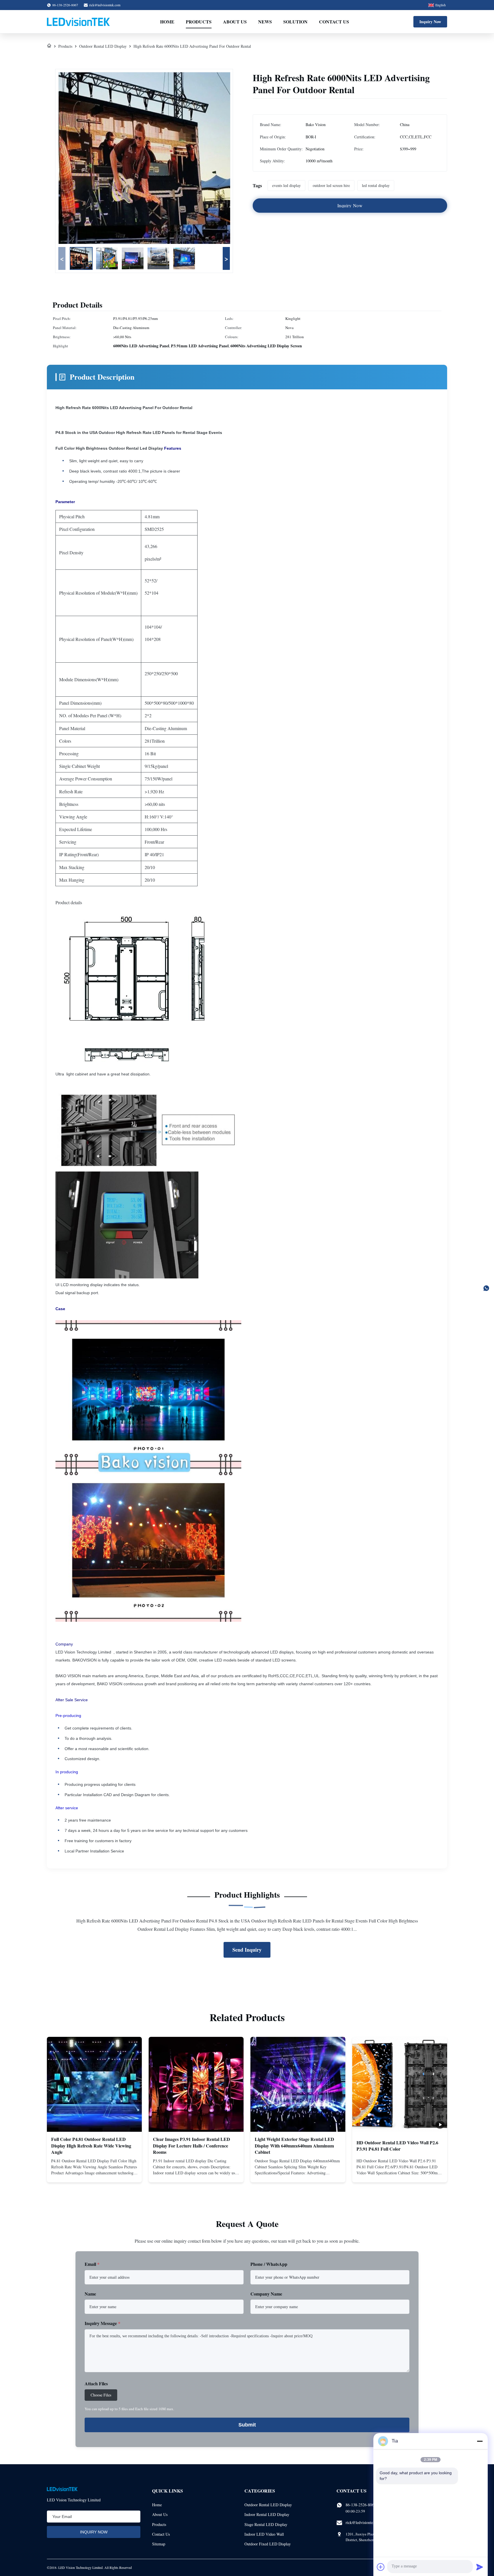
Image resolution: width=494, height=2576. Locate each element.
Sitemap (159, 2544)
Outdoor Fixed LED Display (268, 2544)
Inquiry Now (430, 22)
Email (92, 2264)
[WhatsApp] (486, 1288)
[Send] (480, 2567)
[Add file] (381, 2567)
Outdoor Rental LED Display (103, 46)
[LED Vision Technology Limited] (78, 22)
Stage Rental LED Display (266, 2524)
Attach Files (96, 2383)
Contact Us (334, 22)
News (265, 22)
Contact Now (94, 2173)
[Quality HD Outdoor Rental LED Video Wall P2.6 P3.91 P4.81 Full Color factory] (400, 2084)
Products (199, 22)
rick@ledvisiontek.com (105, 5)
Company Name (266, 2294)
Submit (247, 2425)
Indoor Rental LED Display (267, 2514)
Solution (295, 22)
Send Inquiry (247, 1950)
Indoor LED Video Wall (264, 2534)
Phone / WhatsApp (269, 2264)
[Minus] (480, 2441)
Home (167, 22)
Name (90, 2294)
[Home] (49, 46)
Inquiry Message (102, 2323)
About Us (235, 22)
